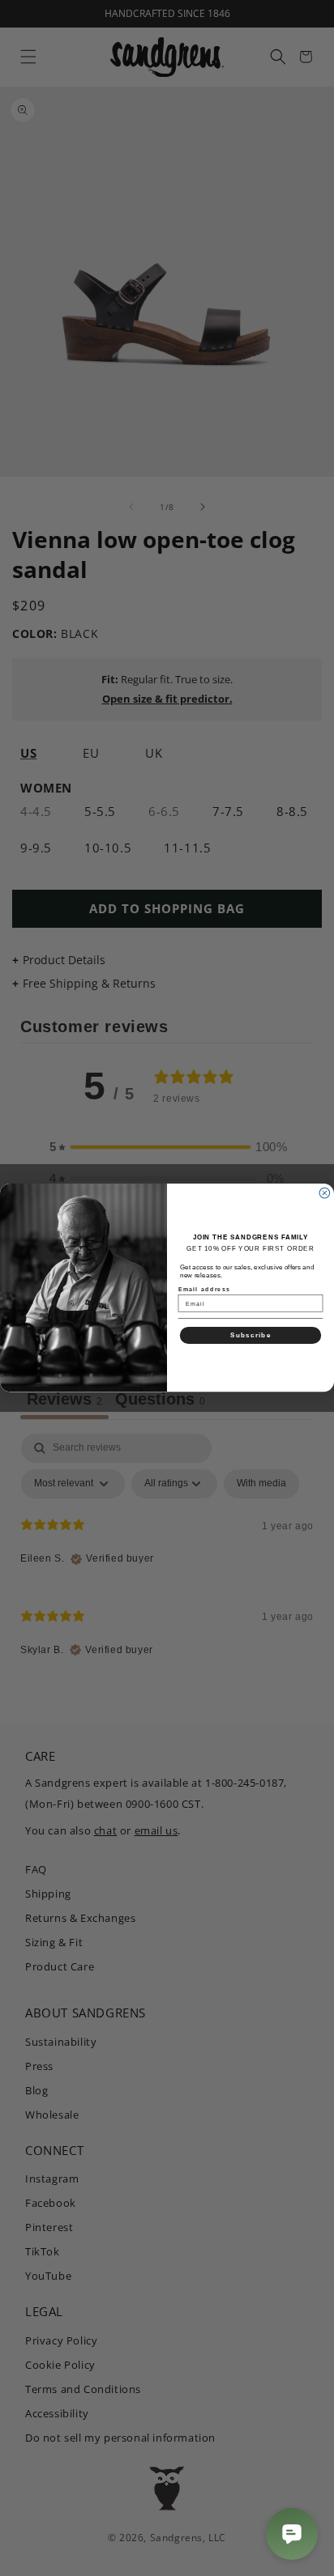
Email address (204, 1289)
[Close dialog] (325, 1194)
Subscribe (251, 1335)
